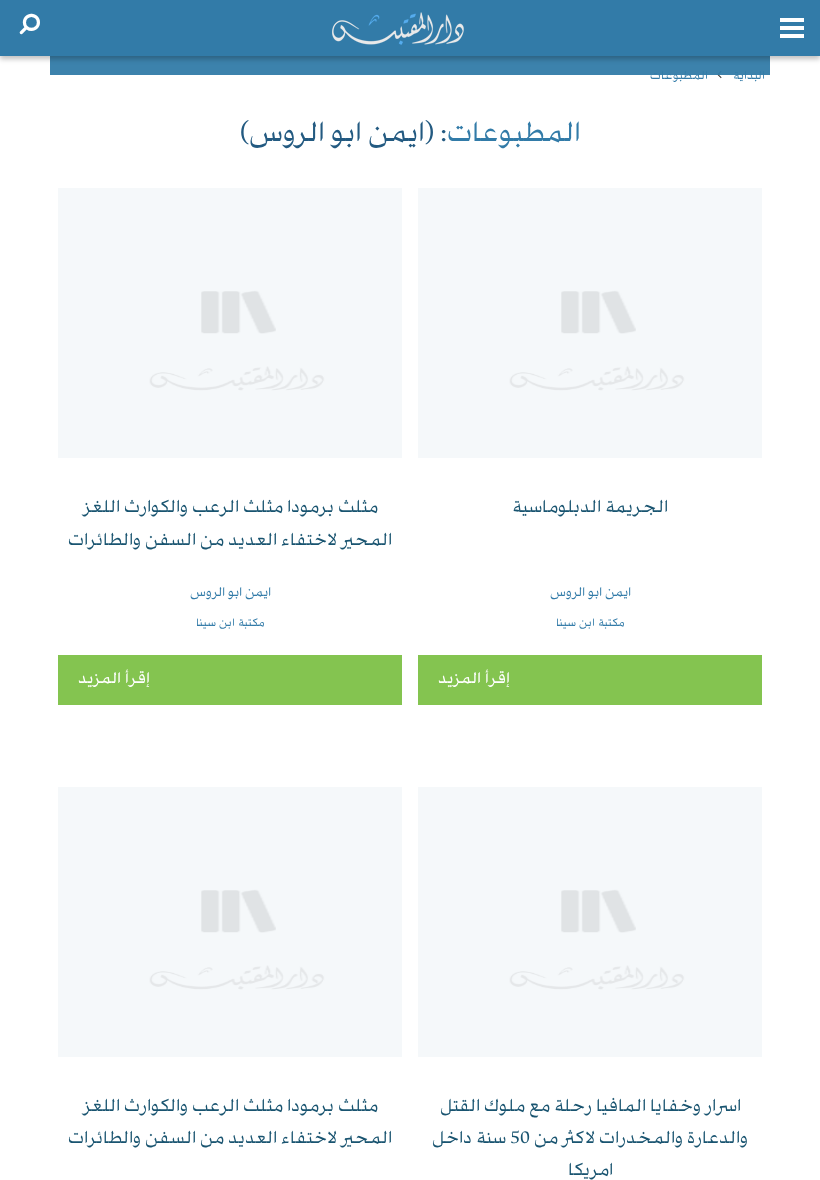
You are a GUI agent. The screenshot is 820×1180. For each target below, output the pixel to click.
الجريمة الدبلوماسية (590, 508)
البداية (749, 76)
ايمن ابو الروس (590, 593)
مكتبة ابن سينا (590, 623)
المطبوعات (679, 76)
